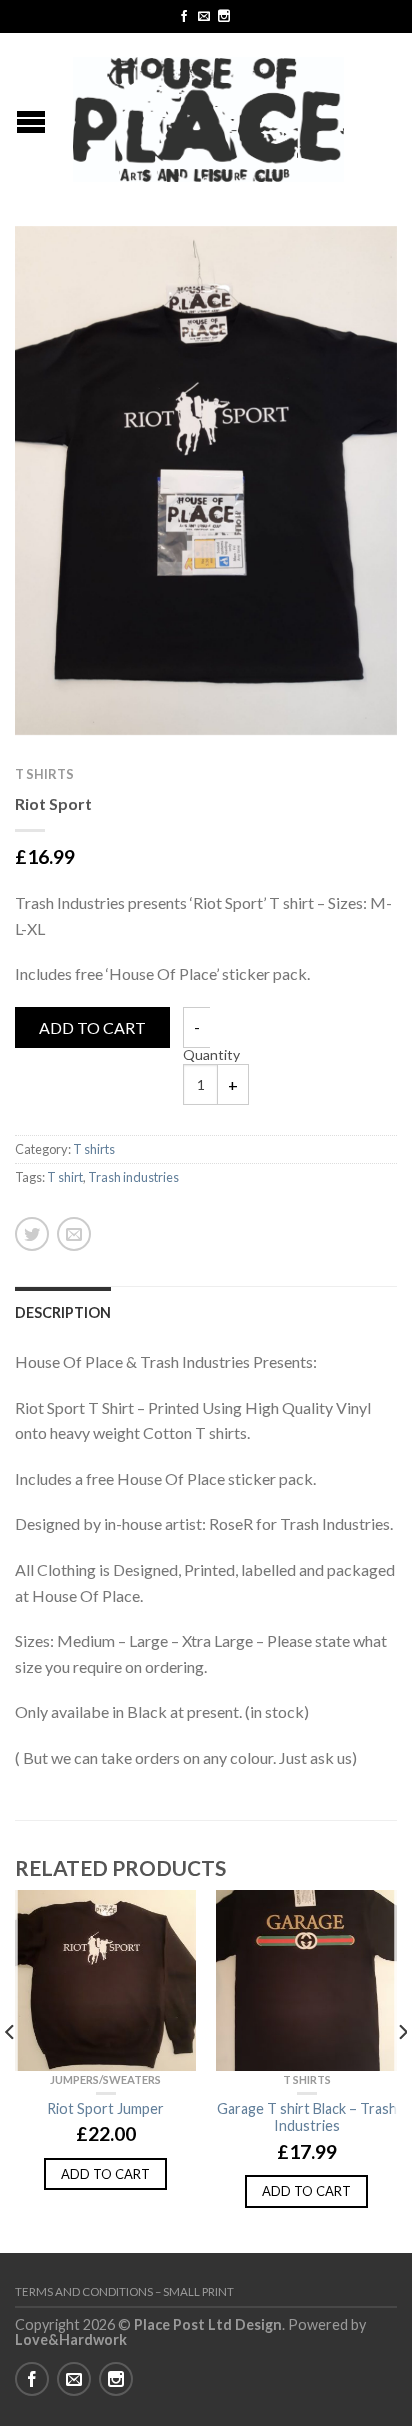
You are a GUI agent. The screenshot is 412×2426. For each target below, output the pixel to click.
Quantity (211, 1054)
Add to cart (92, 1027)
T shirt (65, 1177)
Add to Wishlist (347, 276)
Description (63, 1312)
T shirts (44, 774)
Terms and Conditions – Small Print (124, 2291)
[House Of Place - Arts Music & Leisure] (209, 114)
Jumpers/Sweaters (105, 2079)
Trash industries (133, 1177)
